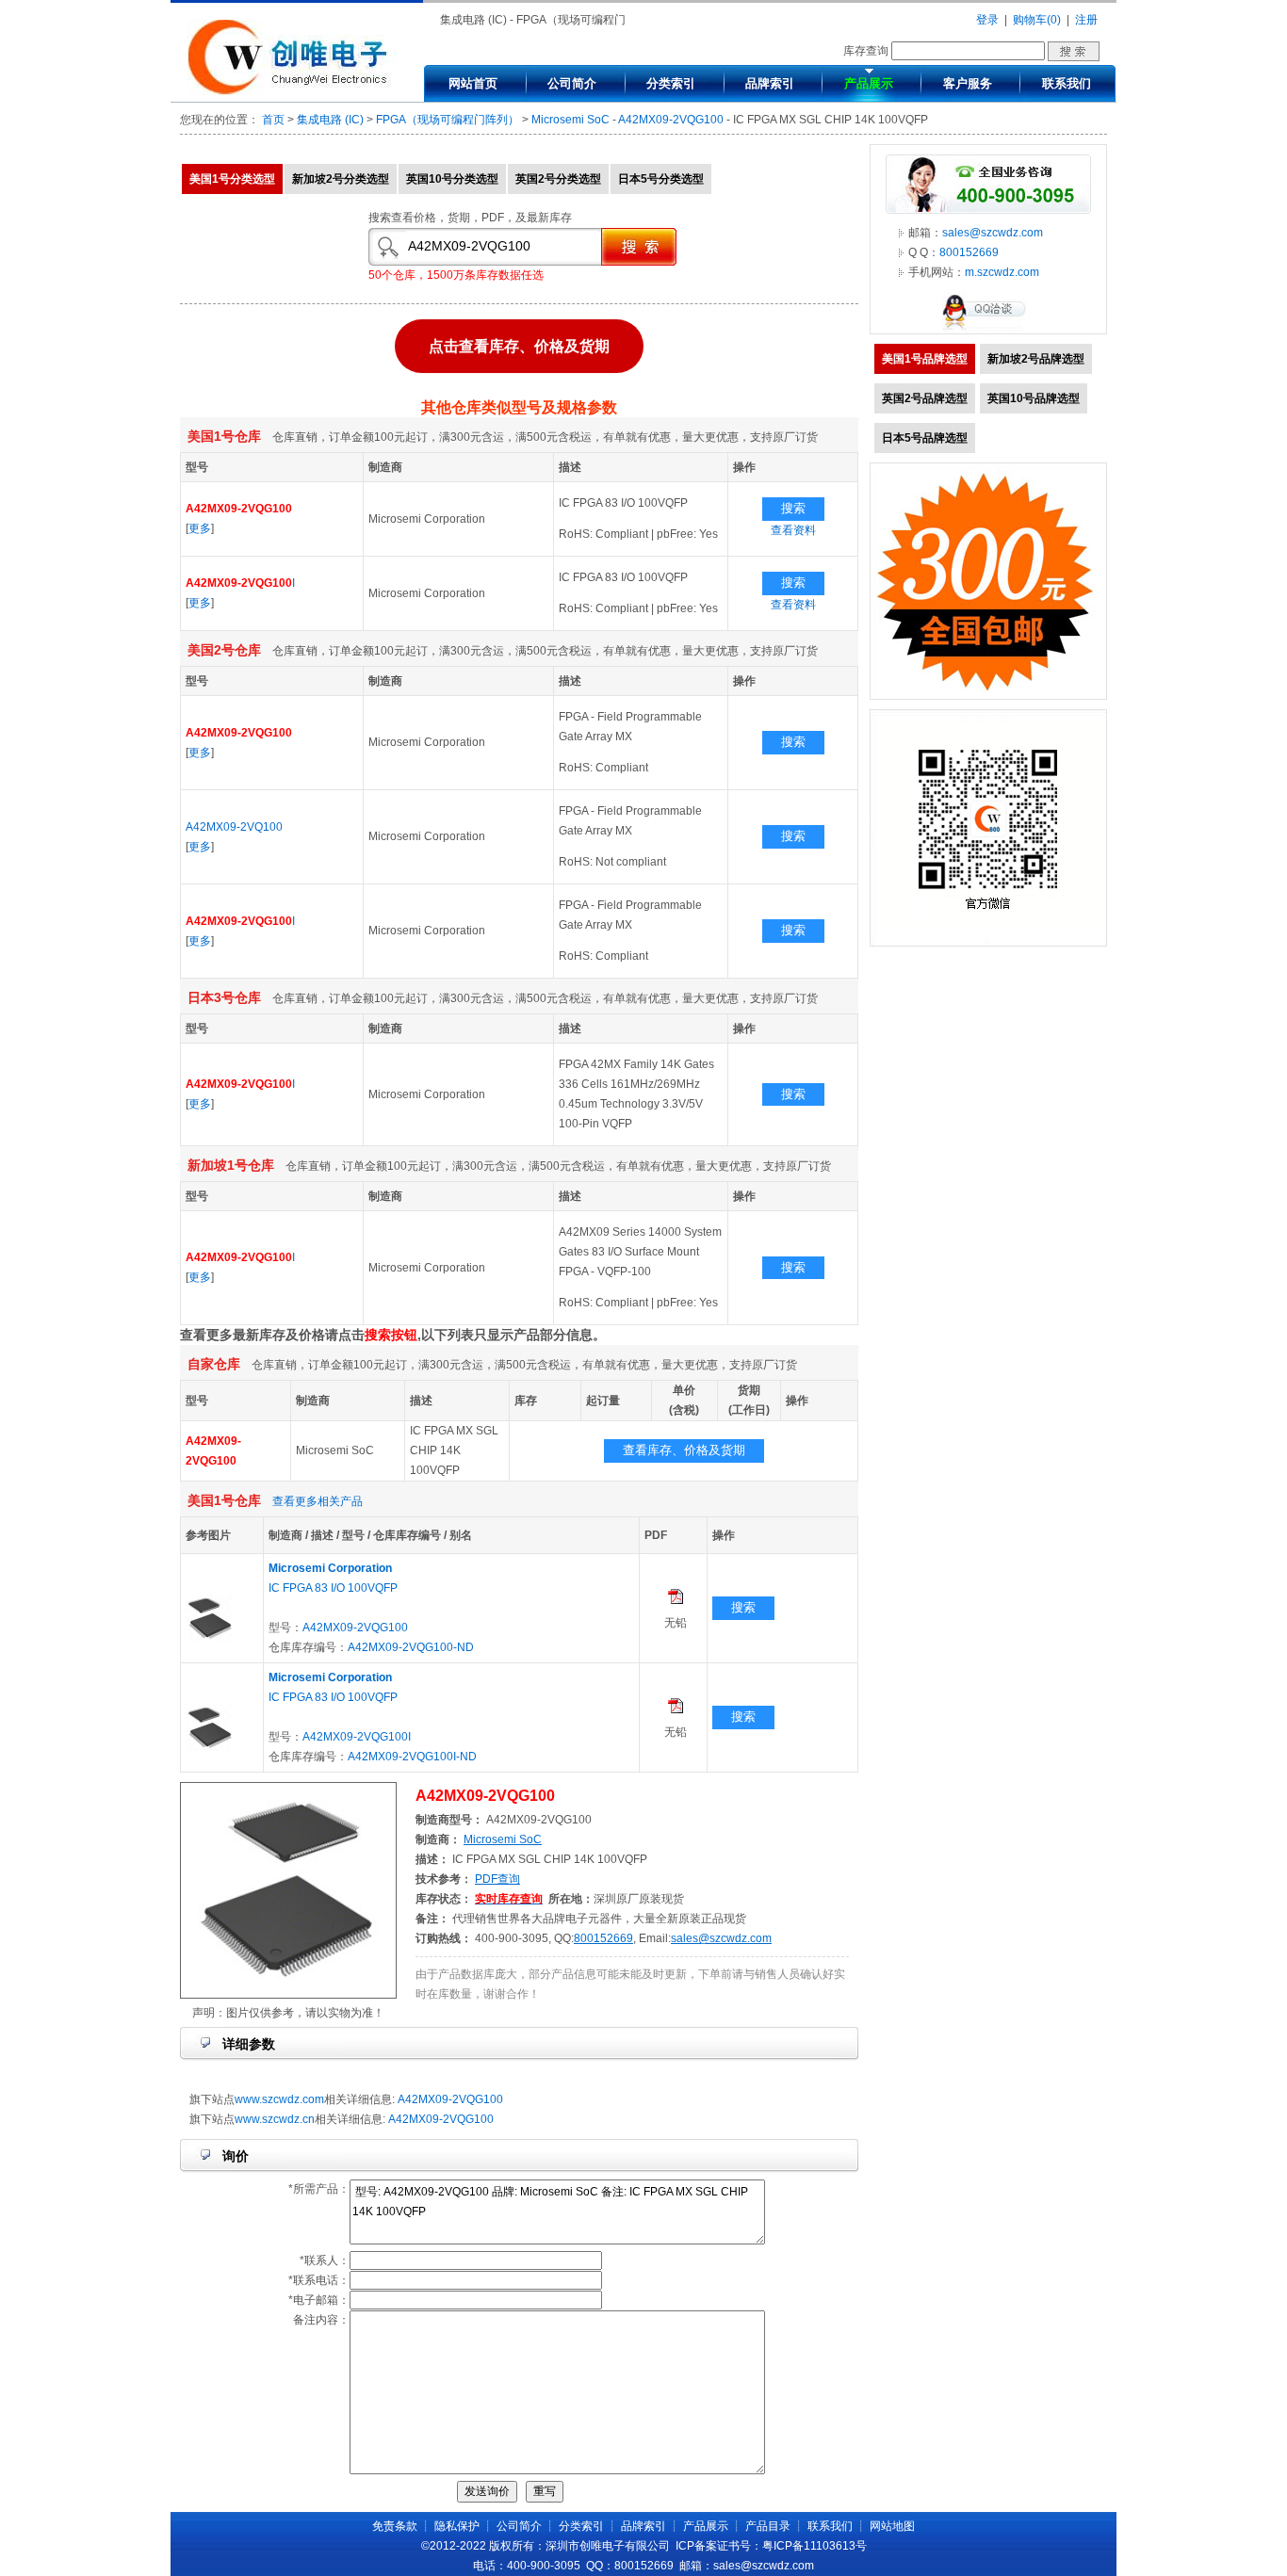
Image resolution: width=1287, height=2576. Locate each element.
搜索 (793, 508)
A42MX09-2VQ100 (234, 827)
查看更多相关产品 (318, 1501)
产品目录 (768, 2526)
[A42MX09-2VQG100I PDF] (676, 1709)
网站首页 (473, 83)
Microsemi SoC (570, 120)
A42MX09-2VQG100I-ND (412, 1757)
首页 (273, 120)
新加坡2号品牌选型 (1036, 359)
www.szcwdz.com (279, 2099)
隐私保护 (457, 2526)
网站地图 (892, 2526)
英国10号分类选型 (452, 179)
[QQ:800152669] (988, 330)
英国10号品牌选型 (1034, 398)
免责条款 (395, 2526)
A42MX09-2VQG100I (357, 1737)
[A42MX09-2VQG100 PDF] (676, 1600)
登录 (987, 20)
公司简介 (572, 83)
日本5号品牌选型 (925, 438)
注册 (1086, 20)
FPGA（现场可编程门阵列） (448, 120)
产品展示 (869, 83)
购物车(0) (1037, 20)
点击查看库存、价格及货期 (519, 351)
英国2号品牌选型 (925, 398)
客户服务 (968, 83)
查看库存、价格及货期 (684, 1450)
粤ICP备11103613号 (815, 2546)
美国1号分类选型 (232, 179)
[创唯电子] (292, 91)
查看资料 (793, 530)
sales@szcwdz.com (721, 1938)
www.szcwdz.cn (275, 2119)
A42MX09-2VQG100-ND (411, 1647)
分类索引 (671, 83)
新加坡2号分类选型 (341, 179)
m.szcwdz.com (1002, 272)
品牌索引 (770, 83)
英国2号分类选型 (558, 179)
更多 (200, 528)
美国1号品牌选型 (925, 359)
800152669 (603, 1938)
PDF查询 (497, 1879)
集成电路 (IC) (330, 120)
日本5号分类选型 (661, 179)
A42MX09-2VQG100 (671, 120)
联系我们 (1067, 83)
